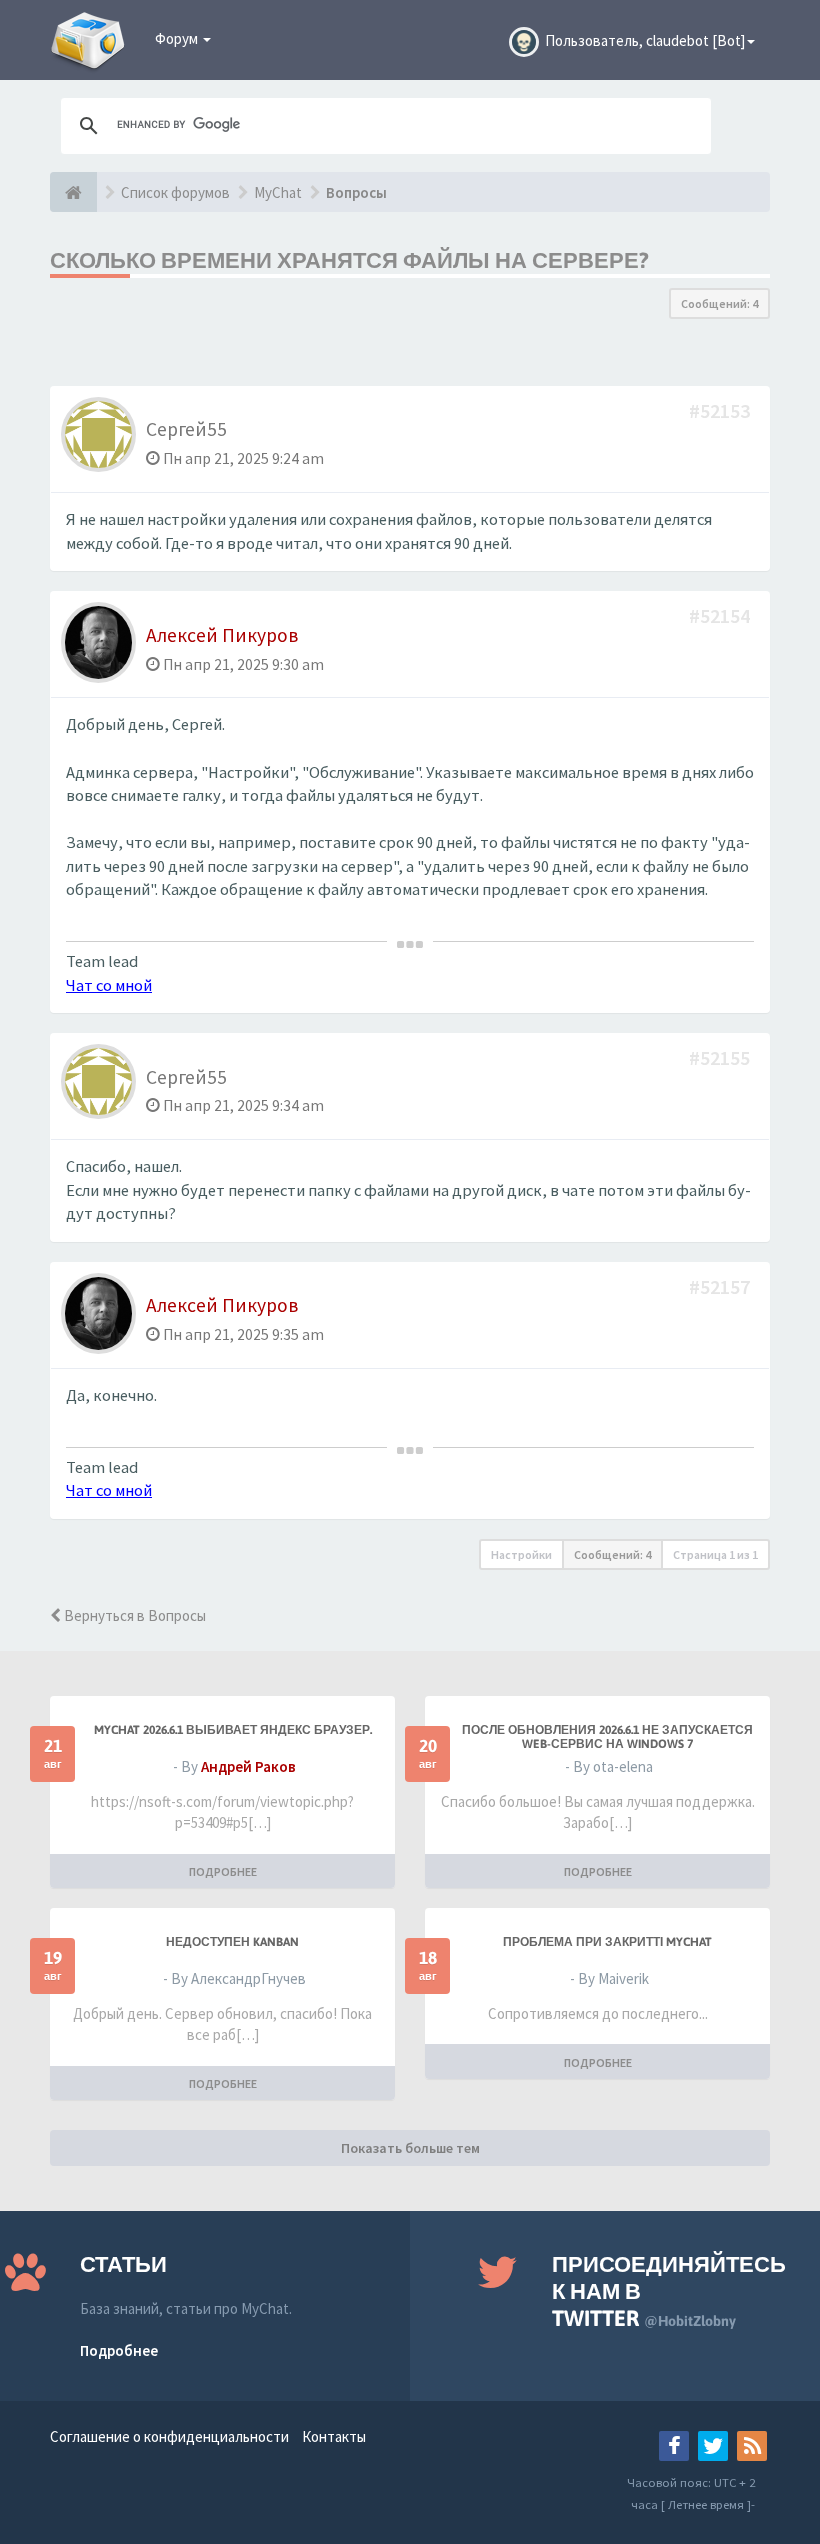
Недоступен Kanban (232, 1942)
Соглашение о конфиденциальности (169, 2436)
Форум (178, 38)
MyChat (278, 192)
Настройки (521, 1554)
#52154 (721, 615)
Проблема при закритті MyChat (607, 1942)
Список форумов (175, 192)
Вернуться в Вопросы (133, 1615)
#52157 (721, 1286)
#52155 (721, 1057)
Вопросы (356, 192)
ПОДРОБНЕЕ (223, 1871)
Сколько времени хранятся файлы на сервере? (349, 260)
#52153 (721, 410)
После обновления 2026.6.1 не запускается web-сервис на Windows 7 (607, 1737)
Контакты (334, 2436)
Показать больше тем (410, 2148)
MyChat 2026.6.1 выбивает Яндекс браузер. (233, 1730)
